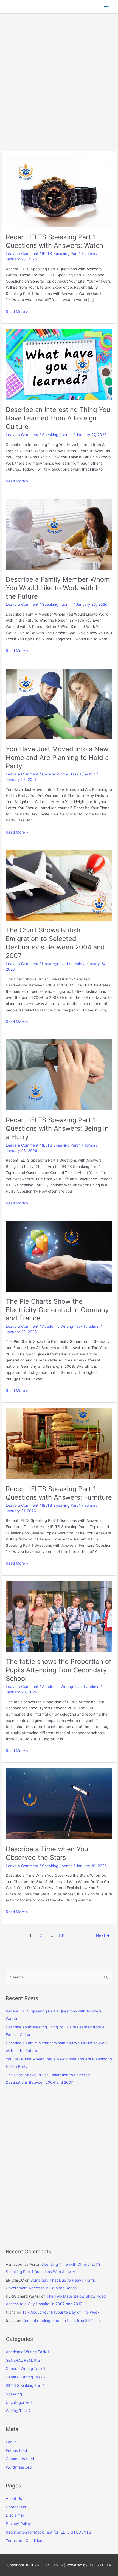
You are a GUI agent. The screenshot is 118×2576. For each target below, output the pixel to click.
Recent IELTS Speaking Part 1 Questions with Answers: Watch (54, 241)
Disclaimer (15, 2515)
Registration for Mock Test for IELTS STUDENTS (48, 2532)
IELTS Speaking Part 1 (61, 254)
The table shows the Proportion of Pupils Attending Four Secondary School (59, 1670)
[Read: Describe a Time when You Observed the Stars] (59, 1804)
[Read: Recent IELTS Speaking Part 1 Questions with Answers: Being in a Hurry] (59, 1074)
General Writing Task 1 (62, 774)
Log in (11, 2442)
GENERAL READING (23, 2360)
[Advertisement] (59, 90)
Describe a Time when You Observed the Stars (47, 1853)
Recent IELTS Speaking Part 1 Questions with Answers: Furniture (59, 1493)
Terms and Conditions (25, 2541)
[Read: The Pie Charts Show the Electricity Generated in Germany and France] (59, 1256)
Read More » (17, 312)
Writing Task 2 (18, 2411)
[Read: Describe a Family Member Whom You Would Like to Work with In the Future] (59, 534)
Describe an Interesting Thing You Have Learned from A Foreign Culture (58, 418)
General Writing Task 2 (26, 2377)
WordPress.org (19, 2467)
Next (103, 1935)
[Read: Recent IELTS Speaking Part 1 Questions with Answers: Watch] (59, 192)
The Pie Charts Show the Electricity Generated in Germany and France (57, 1310)
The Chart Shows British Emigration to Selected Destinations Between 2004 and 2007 (55, 943)
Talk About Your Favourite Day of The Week (61, 2312)
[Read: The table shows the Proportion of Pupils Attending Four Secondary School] (59, 1616)
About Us (14, 2498)
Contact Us (16, 2507)
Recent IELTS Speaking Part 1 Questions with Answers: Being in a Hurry (57, 1128)
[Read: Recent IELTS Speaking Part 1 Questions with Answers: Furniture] (59, 1443)
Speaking (50, 435)
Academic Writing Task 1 (64, 1326)
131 (62, 1935)
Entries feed (16, 2450)
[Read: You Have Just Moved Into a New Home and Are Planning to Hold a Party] (59, 704)
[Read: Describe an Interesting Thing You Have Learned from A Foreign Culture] (59, 364)
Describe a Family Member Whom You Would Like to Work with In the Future (58, 588)
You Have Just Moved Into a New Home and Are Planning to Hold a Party (57, 757)
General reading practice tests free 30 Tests (61, 2321)
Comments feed (20, 2459)
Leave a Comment (22, 254)
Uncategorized (55, 964)
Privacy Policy (18, 2524)
